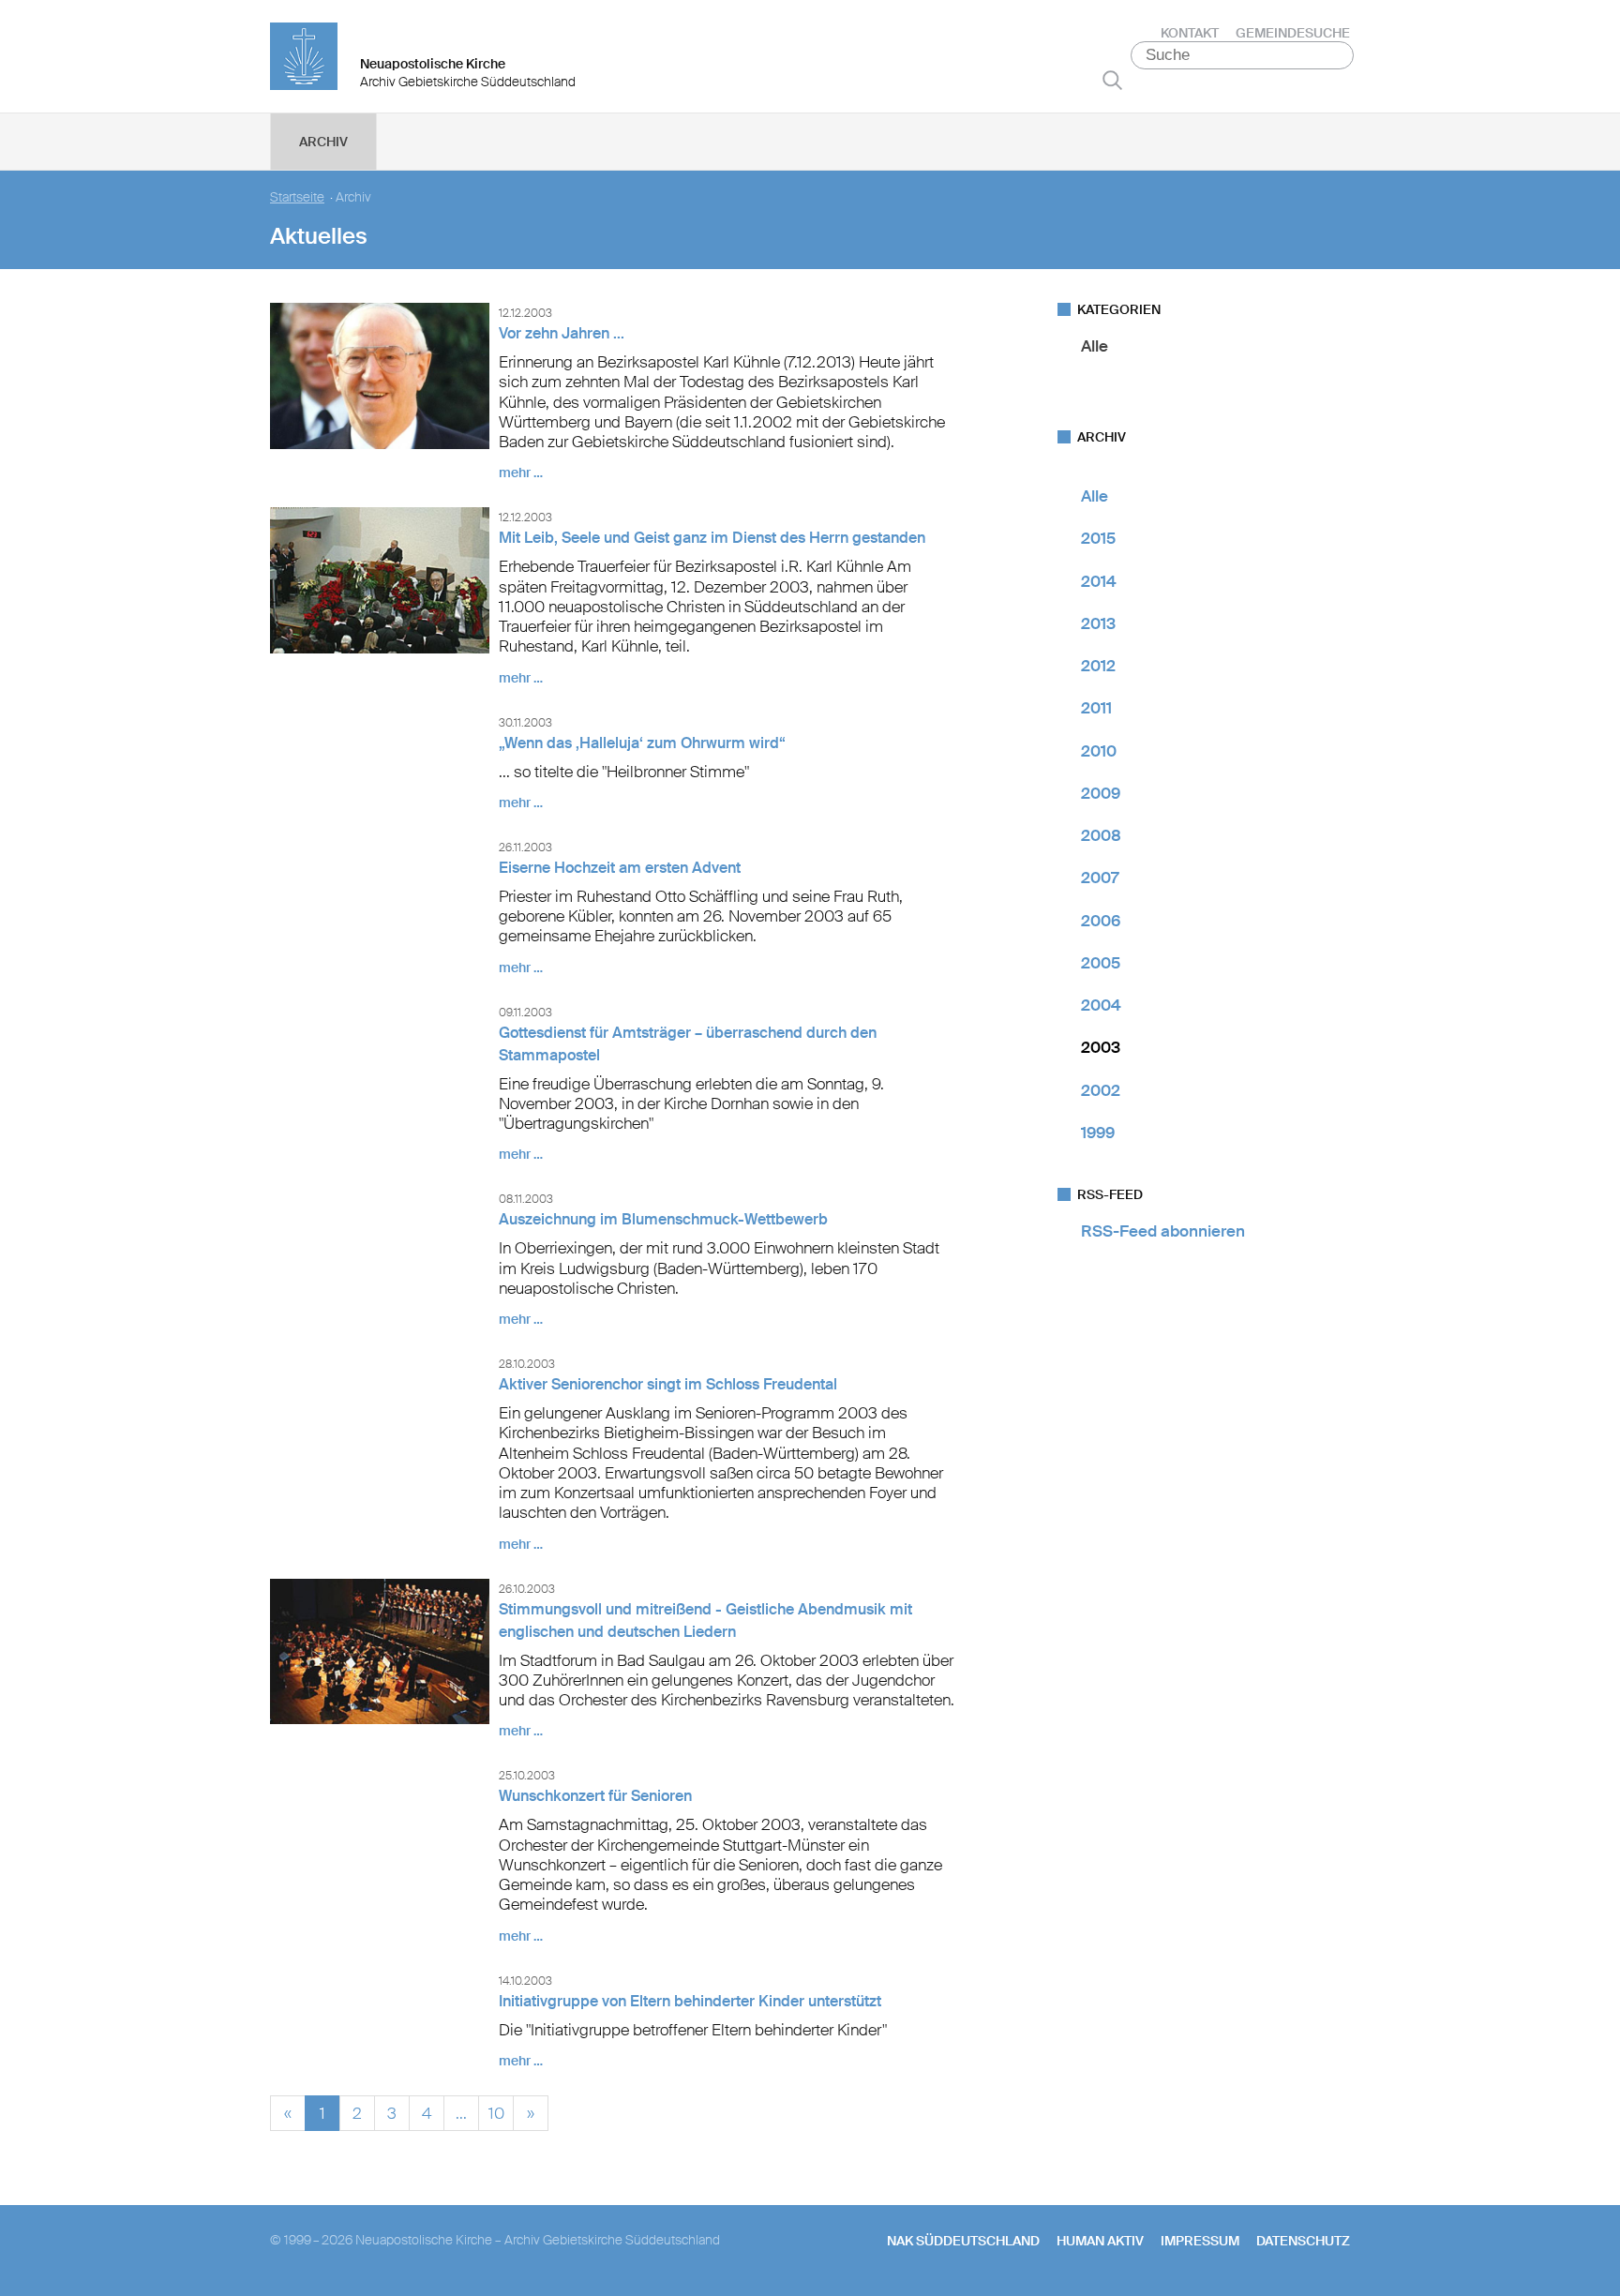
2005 (1101, 963)
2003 (1101, 1047)
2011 (1096, 708)
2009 (1101, 793)
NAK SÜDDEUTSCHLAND (963, 2241)
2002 (1101, 1090)
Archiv (323, 142)
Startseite (297, 197)
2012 (1098, 666)
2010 (1099, 751)
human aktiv (1100, 2241)
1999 (1098, 1133)
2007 (1100, 878)
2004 (1101, 1005)
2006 (1101, 921)
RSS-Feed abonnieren (1163, 1231)
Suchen (1112, 80)
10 (496, 2111)
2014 (1099, 581)
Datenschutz (1303, 2241)
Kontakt (1190, 33)
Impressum (1200, 2241)
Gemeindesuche (1293, 33)
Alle (1095, 346)
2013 (1098, 623)
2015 (1098, 538)
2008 (1101, 835)
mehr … (521, 473)
